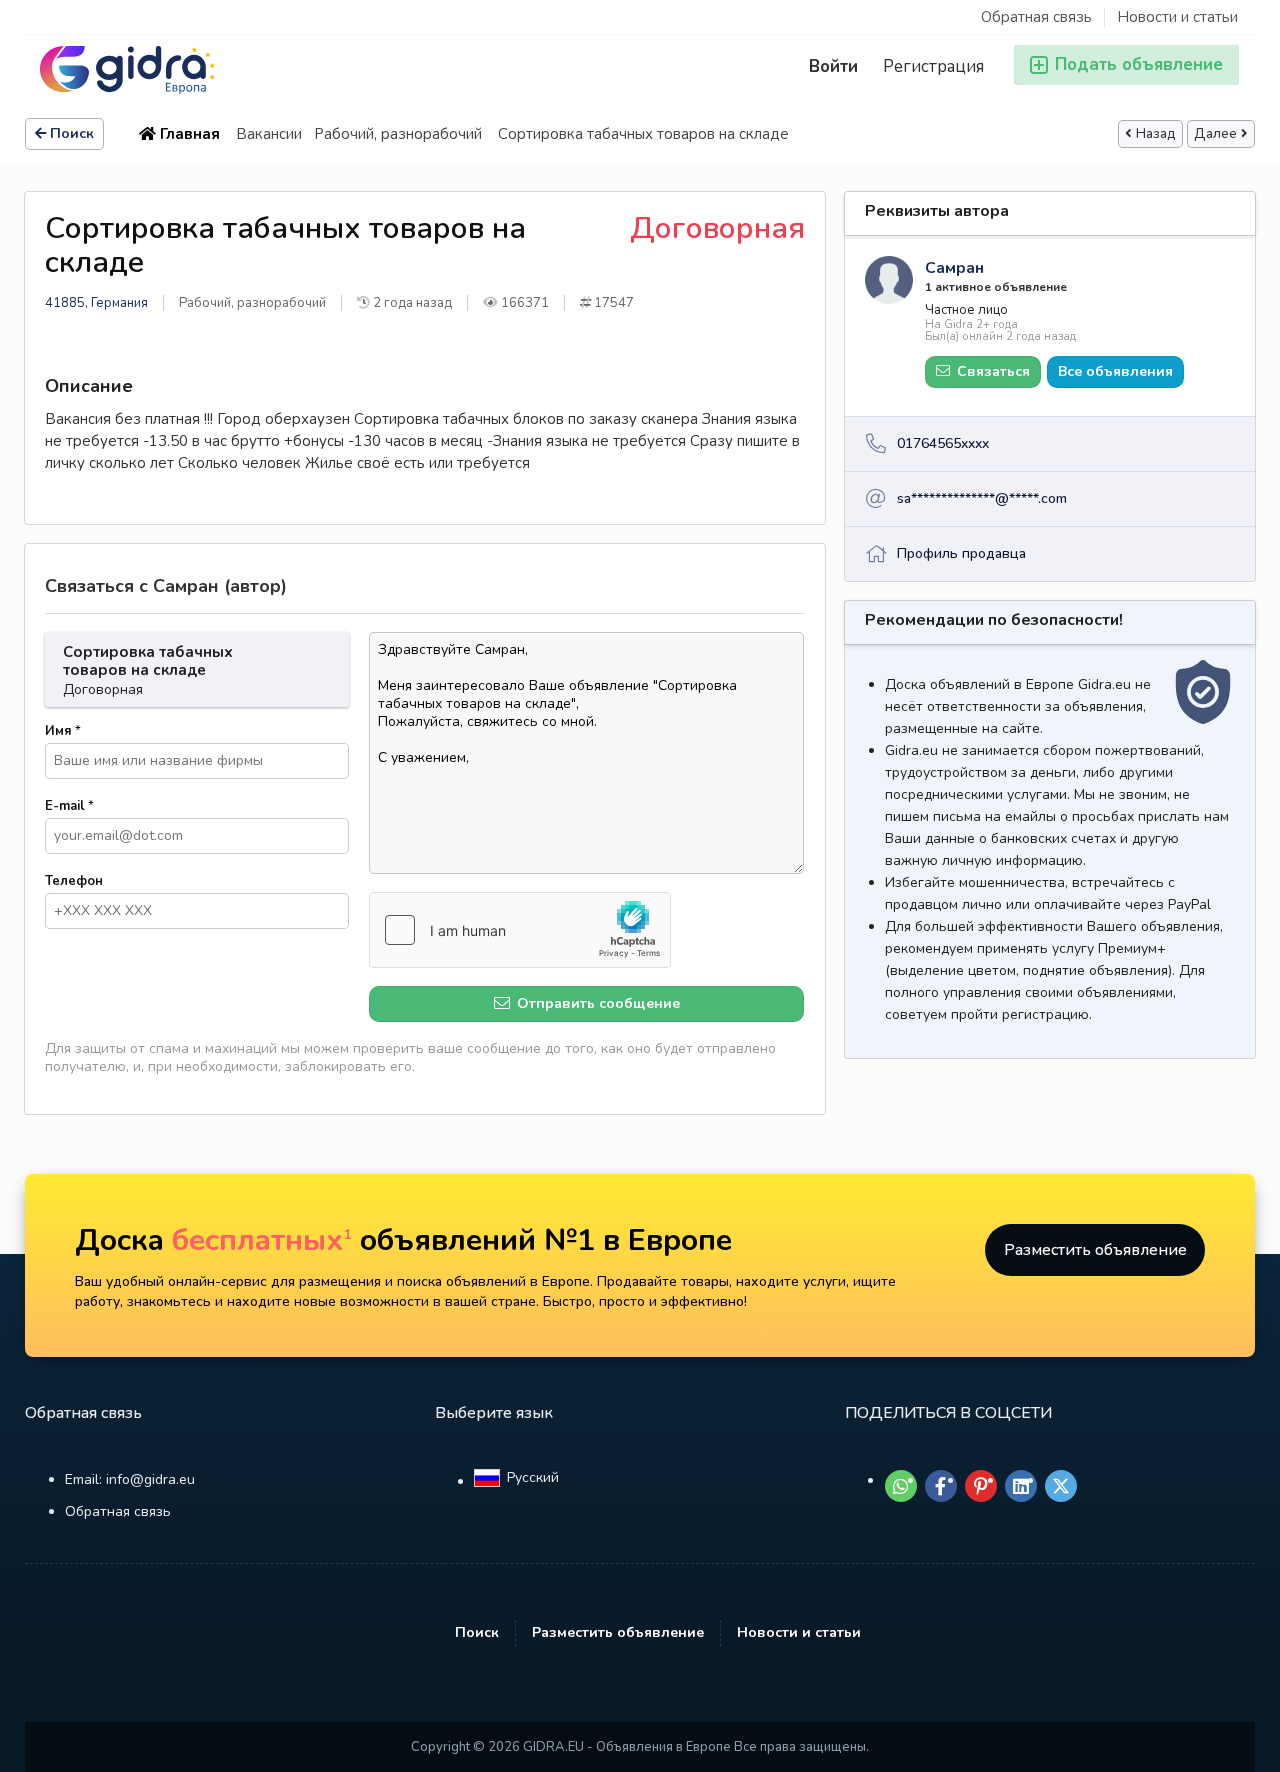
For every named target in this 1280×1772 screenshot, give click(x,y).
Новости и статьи (1177, 17)
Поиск (72, 133)
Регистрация (933, 66)
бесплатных (262, 1240)
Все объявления (1115, 371)
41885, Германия (96, 303)
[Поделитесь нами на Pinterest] (981, 1486)
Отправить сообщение (596, 1003)
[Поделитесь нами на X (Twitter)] (1061, 1486)
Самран (954, 268)
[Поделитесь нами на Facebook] (941, 1486)
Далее (1215, 134)
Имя (63, 731)
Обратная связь (1036, 17)
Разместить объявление (1095, 1250)
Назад (1156, 134)
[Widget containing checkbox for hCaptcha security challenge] (520, 930)
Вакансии (269, 134)
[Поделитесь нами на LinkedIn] (1021, 1486)
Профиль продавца (961, 553)
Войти (833, 66)
